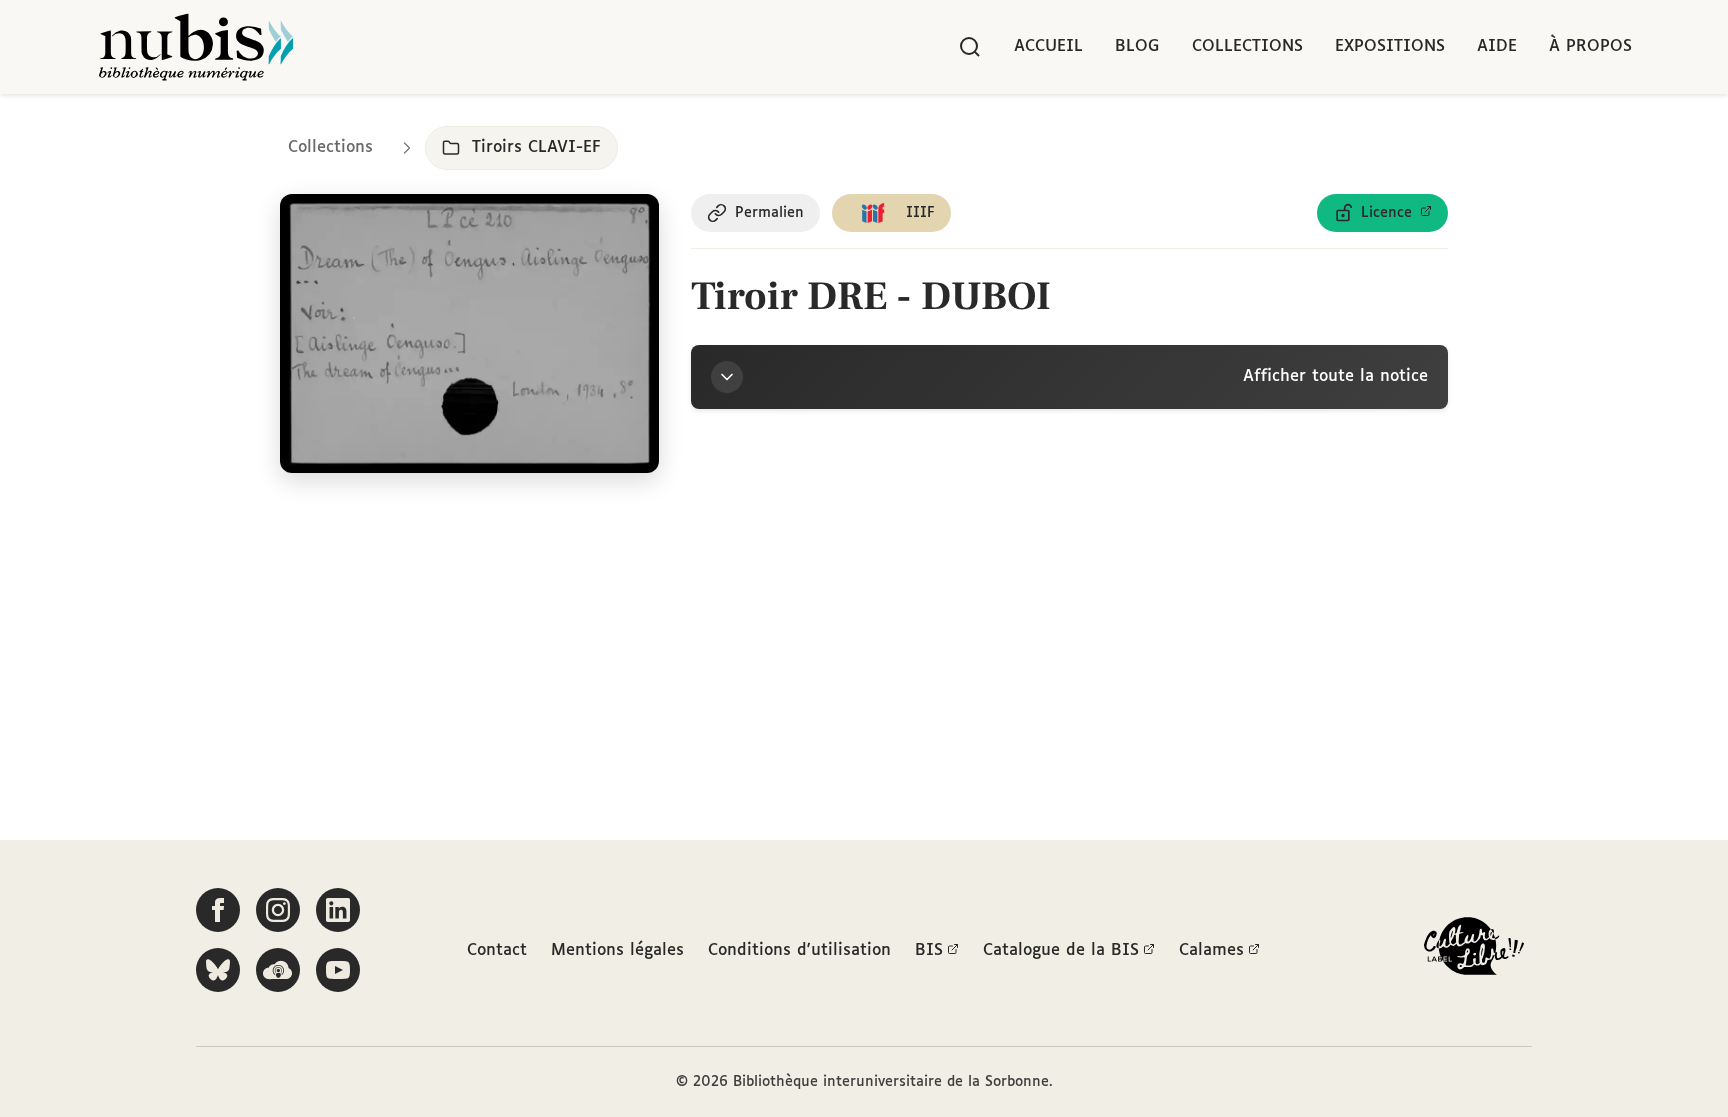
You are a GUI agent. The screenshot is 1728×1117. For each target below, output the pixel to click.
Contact (497, 950)
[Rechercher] (970, 47)
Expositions (1390, 46)
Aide (1497, 46)
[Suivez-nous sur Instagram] (278, 910)
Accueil (1048, 46)
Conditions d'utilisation (799, 950)
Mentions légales (617, 950)
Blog (1137, 46)
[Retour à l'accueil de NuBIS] (196, 47)
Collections (1247, 46)
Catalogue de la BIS (1061, 950)
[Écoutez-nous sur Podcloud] (278, 970)
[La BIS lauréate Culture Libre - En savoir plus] (1474, 950)
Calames (1211, 950)
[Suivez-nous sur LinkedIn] (338, 910)
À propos (1590, 46)
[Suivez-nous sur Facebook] (218, 910)
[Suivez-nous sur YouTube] (338, 970)
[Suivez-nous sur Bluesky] (218, 970)
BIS (929, 950)
